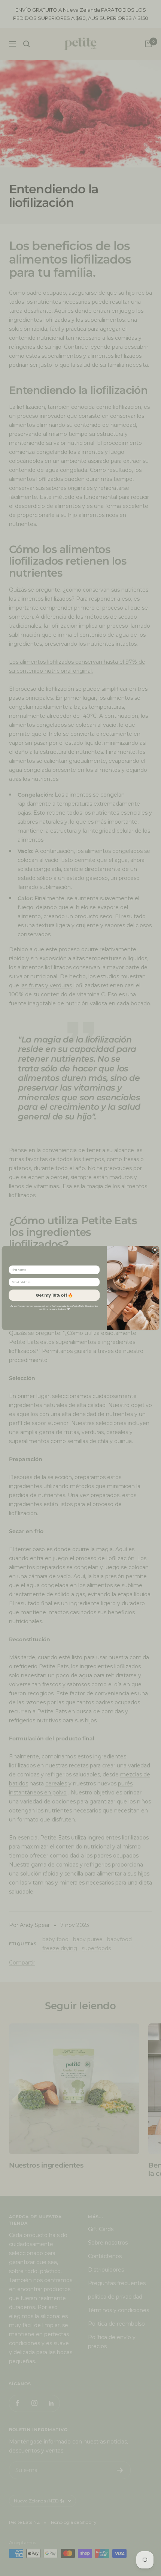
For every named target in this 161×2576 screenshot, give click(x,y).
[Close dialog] (155, 1250)
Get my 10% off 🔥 (54, 1295)
